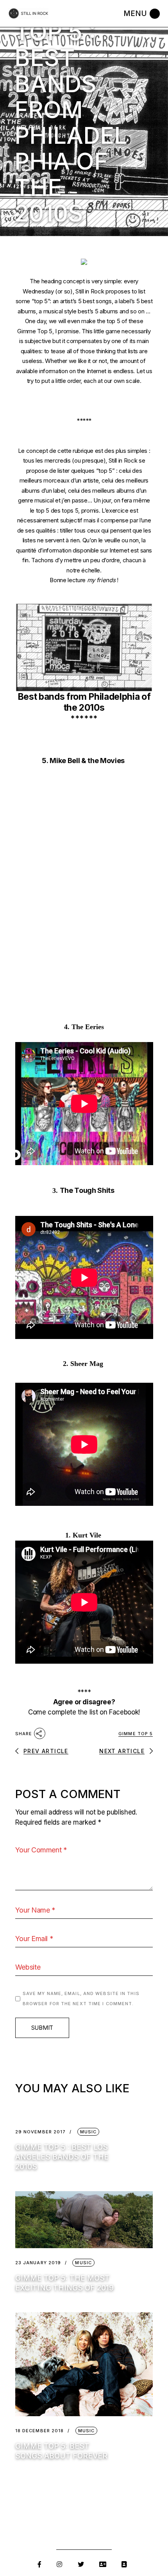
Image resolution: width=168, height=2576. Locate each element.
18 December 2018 (40, 2431)
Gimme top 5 (136, 1734)
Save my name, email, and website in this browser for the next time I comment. (81, 1999)
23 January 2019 (38, 2263)
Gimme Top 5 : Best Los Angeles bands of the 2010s (62, 2157)
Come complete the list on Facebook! (84, 1712)
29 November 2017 (41, 2132)
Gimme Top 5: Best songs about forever (61, 2451)
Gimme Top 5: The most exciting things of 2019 (64, 2283)
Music (88, 2132)
